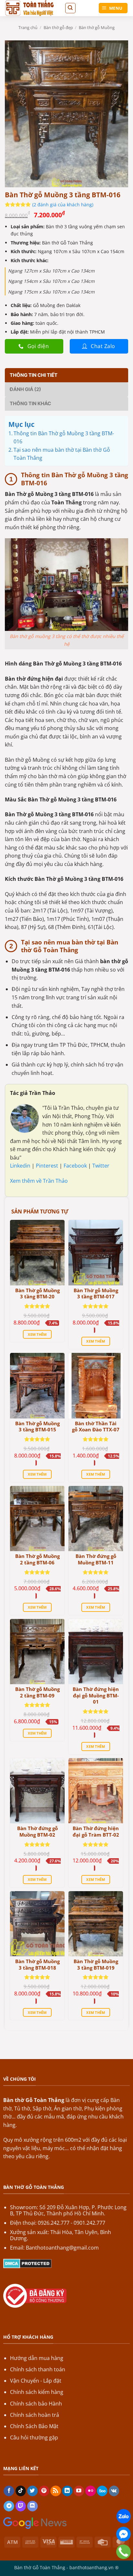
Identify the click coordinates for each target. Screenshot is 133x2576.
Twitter (101, 1166)
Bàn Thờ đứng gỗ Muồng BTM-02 (37, 1832)
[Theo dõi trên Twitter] (32, 2491)
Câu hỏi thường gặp (34, 2437)
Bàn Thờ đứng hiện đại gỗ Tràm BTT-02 (96, 1832)
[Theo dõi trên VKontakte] (114, 2491)
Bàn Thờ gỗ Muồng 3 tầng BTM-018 (37, 1965)
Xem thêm (37, 1334)
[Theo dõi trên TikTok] (21, 2491)
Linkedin (20, 1166)
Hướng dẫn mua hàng (37, 2358)
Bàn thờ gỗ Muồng (97, 27)
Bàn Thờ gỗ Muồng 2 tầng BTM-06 (37, 1559)
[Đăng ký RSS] (56, 2491)
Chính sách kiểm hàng (37, 2392)
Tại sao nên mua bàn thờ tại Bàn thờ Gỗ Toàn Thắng (62, 454)
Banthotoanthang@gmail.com (62, 2248)
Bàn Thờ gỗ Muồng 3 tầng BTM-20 (37, 1294)
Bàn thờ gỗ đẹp (58, 27)
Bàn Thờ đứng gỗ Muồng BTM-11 (96, 1559)
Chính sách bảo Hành (36, 2404)
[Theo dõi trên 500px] (102, 2491)
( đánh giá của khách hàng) (63, 205)
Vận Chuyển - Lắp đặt (36, 2381)
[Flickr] (91, 2491)
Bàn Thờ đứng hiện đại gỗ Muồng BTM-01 (96, 1695)
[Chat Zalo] (123, 2516)
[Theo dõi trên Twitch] (21, 2506)
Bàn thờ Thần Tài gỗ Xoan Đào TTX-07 (96, 1427)
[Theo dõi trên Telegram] (9, 2506)
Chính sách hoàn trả (35, 2415)
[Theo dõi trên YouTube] (79, 2491)
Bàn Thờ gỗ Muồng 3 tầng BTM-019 (96, 1965)
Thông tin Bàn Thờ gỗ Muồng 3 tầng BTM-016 (64, 438)
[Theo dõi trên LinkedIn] (67, 2491)
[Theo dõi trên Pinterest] (44, 2491)
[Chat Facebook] (123, 2534)
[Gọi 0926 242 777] (123, 2552)
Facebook (76, 1166)
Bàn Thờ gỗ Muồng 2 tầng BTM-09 (37, 1692)
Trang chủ (28, 27)
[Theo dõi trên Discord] (32, 2506)
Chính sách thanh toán (38, 2369)
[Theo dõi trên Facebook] (9, 2491)
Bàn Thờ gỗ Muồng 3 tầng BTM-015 (37, 1427)
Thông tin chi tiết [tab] (34, 375)
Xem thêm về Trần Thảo (39, 1181)
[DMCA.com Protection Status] (27, 2263)
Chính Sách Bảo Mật (34, 2426)
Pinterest (48, 1166)
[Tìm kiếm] (70, 8)
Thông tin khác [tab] (30, 403)
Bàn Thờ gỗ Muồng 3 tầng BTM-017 (96, 1294)
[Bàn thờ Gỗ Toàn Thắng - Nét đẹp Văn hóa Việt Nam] (32, 8)
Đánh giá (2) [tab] (25, 389)
